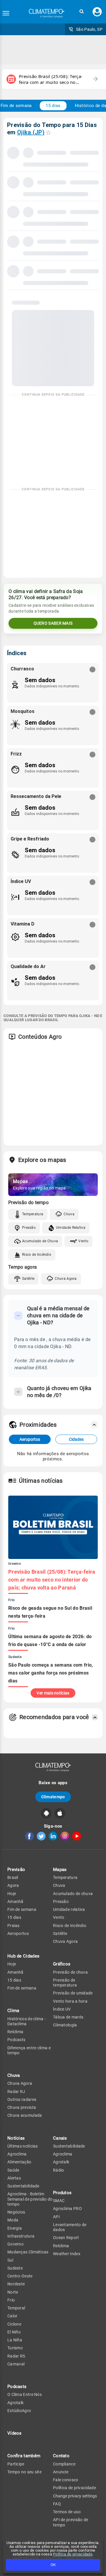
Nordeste (16, 2284)
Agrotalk (15, 2403)
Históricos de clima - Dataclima (26, 2021)
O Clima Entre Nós (25, 2394)
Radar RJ (16, 2092)
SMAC (59, 2201)
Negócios (16, 2212)
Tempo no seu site (24, 2472)
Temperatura (33, 1214)
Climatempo (53, 1797)
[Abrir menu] (6, 13)
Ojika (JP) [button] (31, 132)
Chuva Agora (66, 1279)
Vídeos (15, 2433)
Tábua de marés (68, 2017)
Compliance (64, 2464)
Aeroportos (30, 1439)
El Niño (14, 2332)
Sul (10, 2260)
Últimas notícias (23, 2146)
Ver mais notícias (53, 1693)
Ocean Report (66, 2238)
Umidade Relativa (71, 1228)
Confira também (24, 2456)
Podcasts (16, 2040)
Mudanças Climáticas (28, 2252)
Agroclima (17, 2154)
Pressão (29, 1228)
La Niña (15, 2340)
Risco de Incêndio (37, 1255)
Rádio (59, 2170)
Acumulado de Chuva (40, 1241)
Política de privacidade (73, 2554)
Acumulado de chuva (73, 1894)
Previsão (16, 1870)
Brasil (13, 1877)
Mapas (60, 1870)
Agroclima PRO (67, 2209)
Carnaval (16, 2364)
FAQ (57, 2504)
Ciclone (14, 2324)
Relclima (15, 2032)
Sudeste (15, 2268)
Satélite (28, 1279)
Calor (13, 2316)
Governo (15, 2244)
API (56, 2217)
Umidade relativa (69, 1909)
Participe (16, 2464)
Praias (14, 1926)
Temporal (16, 2308)
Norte (13, 2292)
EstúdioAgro (19, 2411)
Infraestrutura (21, 2236)
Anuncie (61, 2472)
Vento (83, 1241)
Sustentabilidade (23, 2186)
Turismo (15, 2348)
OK (53, 2565)
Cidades (76, 1439)
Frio (11, 2300)
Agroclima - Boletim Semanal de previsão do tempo (30, 2199)
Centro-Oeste (20, 2276)
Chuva (69, 1214)
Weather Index (67, 2254)
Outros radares (22, 2099)
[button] (82, 12)
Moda (13, 2220)
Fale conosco (66, 2480)
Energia (15, 2228)
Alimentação (19, 2162)
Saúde (13, 2170)
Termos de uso (67, 2512)
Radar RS (16, 2356)
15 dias (53, 106)
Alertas (14, 2178)
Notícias (16, 2138)
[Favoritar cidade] (48, 132)
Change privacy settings (75, 2496)
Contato (61, 2456)
